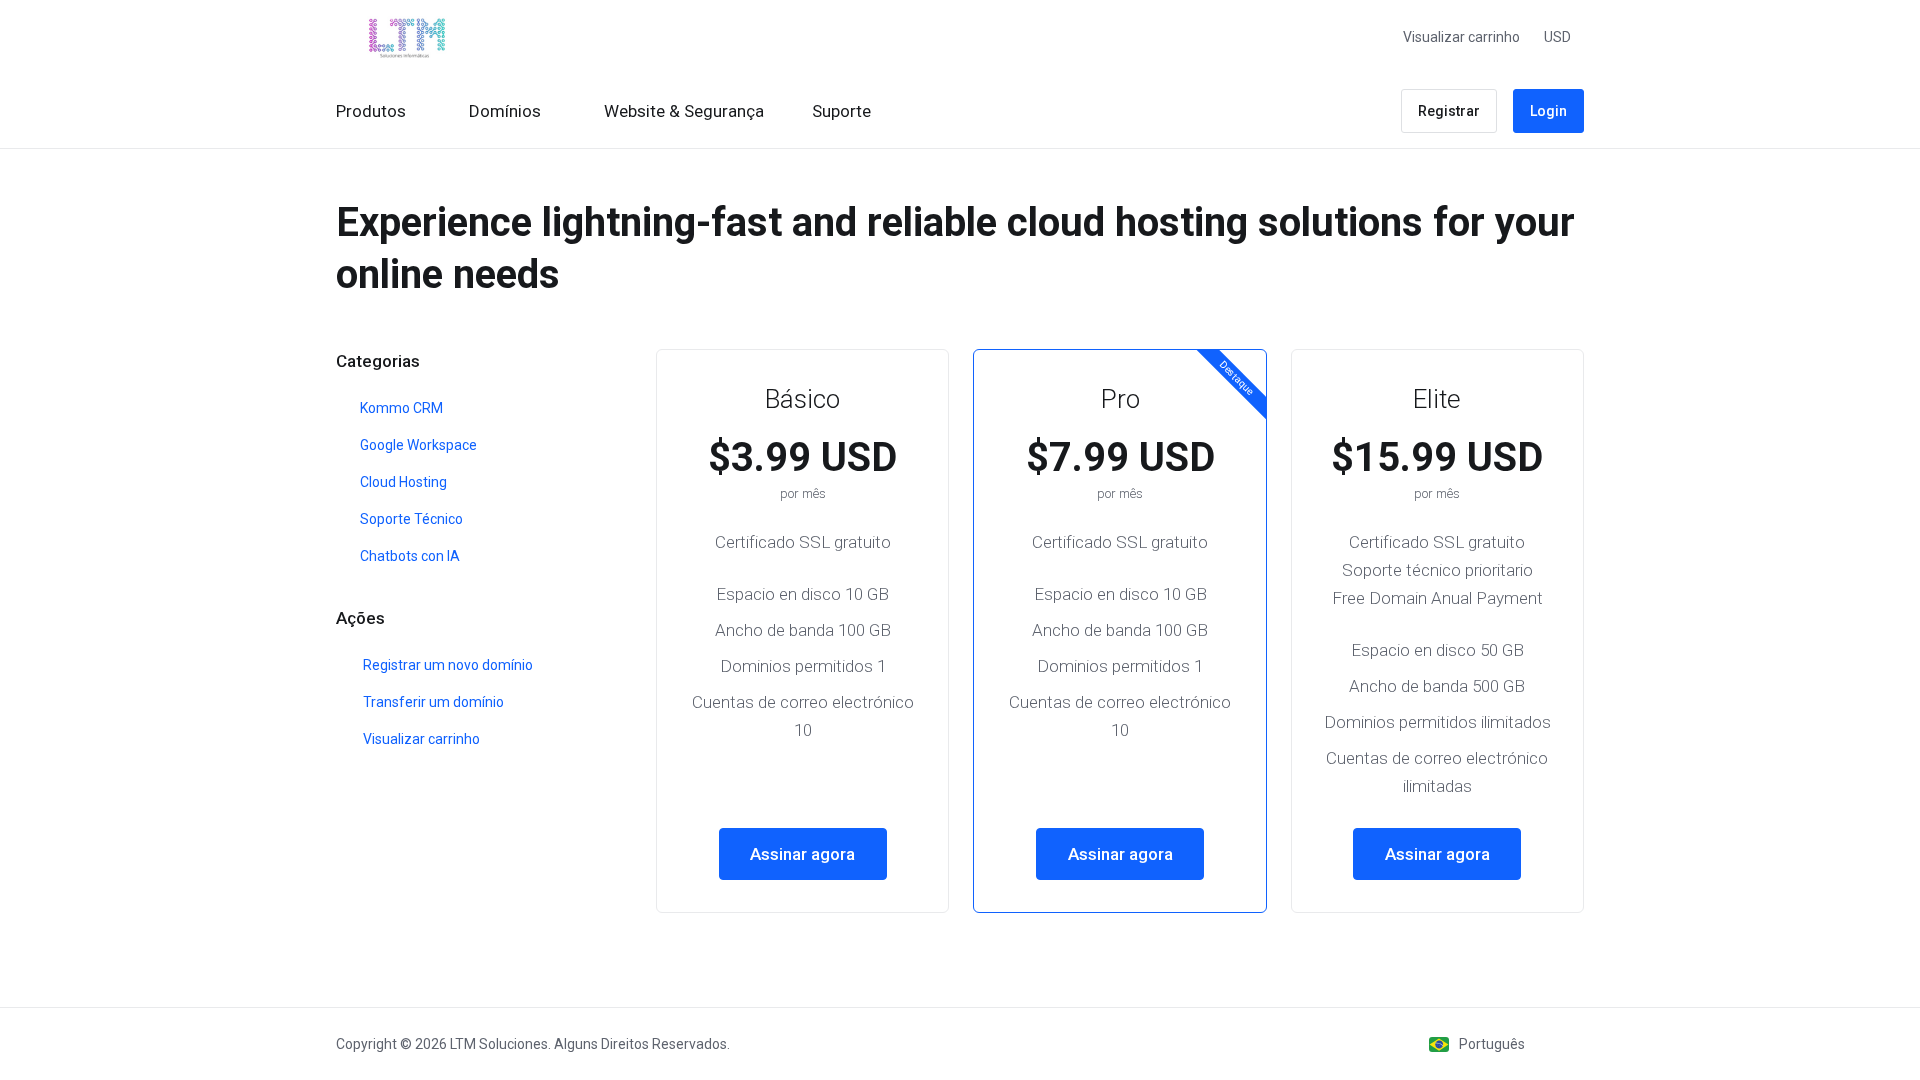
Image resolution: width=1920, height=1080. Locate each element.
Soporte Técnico (410, 519)
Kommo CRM (400, 408)
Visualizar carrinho (418, 739)
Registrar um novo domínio (445, 665)
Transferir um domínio (430, 702)
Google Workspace (417, 445)
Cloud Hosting (402, 482)
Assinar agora (802, 854)
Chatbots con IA (408, 556)
